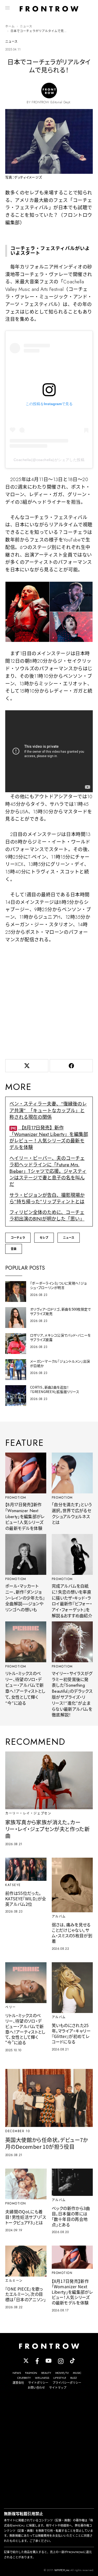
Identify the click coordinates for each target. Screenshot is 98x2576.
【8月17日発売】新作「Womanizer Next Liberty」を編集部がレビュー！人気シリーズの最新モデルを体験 (49, 1138)
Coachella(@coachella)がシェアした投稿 (49, 460)
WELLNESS (42, 2378)
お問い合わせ (36, 2388)
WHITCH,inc (62, 2570)
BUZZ (74, 2378)
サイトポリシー (38, 2383)
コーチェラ (18, 1238)
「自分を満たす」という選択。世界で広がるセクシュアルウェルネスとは (72, 1514)
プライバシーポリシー (67, 2383)
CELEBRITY (24, 2378)
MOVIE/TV (62, 2373)
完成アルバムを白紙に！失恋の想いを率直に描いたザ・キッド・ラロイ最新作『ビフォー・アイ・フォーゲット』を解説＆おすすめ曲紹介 (72, 1601)
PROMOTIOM (16, 1498)
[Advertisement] (49, 1000)
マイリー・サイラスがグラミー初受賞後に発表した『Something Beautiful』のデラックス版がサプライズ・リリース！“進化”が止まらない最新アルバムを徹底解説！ (72, 1694)
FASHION (31, 2373)
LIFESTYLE (60, 2378)
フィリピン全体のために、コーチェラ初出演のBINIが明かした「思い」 (47, 1216)
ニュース (26, 26)
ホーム (10, 26)
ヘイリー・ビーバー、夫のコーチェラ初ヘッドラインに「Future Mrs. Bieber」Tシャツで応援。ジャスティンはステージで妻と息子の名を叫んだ (48, 1171)
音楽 (14, 1249)
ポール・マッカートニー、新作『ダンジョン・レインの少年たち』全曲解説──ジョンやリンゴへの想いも (25, 1598)
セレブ (44, 1238)
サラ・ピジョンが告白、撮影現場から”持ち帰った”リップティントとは (47, 1198)
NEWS (17, 2373)
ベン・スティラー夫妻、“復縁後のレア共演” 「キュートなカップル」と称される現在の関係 (48, 1110)
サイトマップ (58, 2388)
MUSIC (77, 2373)
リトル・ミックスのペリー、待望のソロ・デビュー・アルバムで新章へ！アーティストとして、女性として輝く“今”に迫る (25, 1688)
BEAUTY (46, 2373)
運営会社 (18, 2383)
